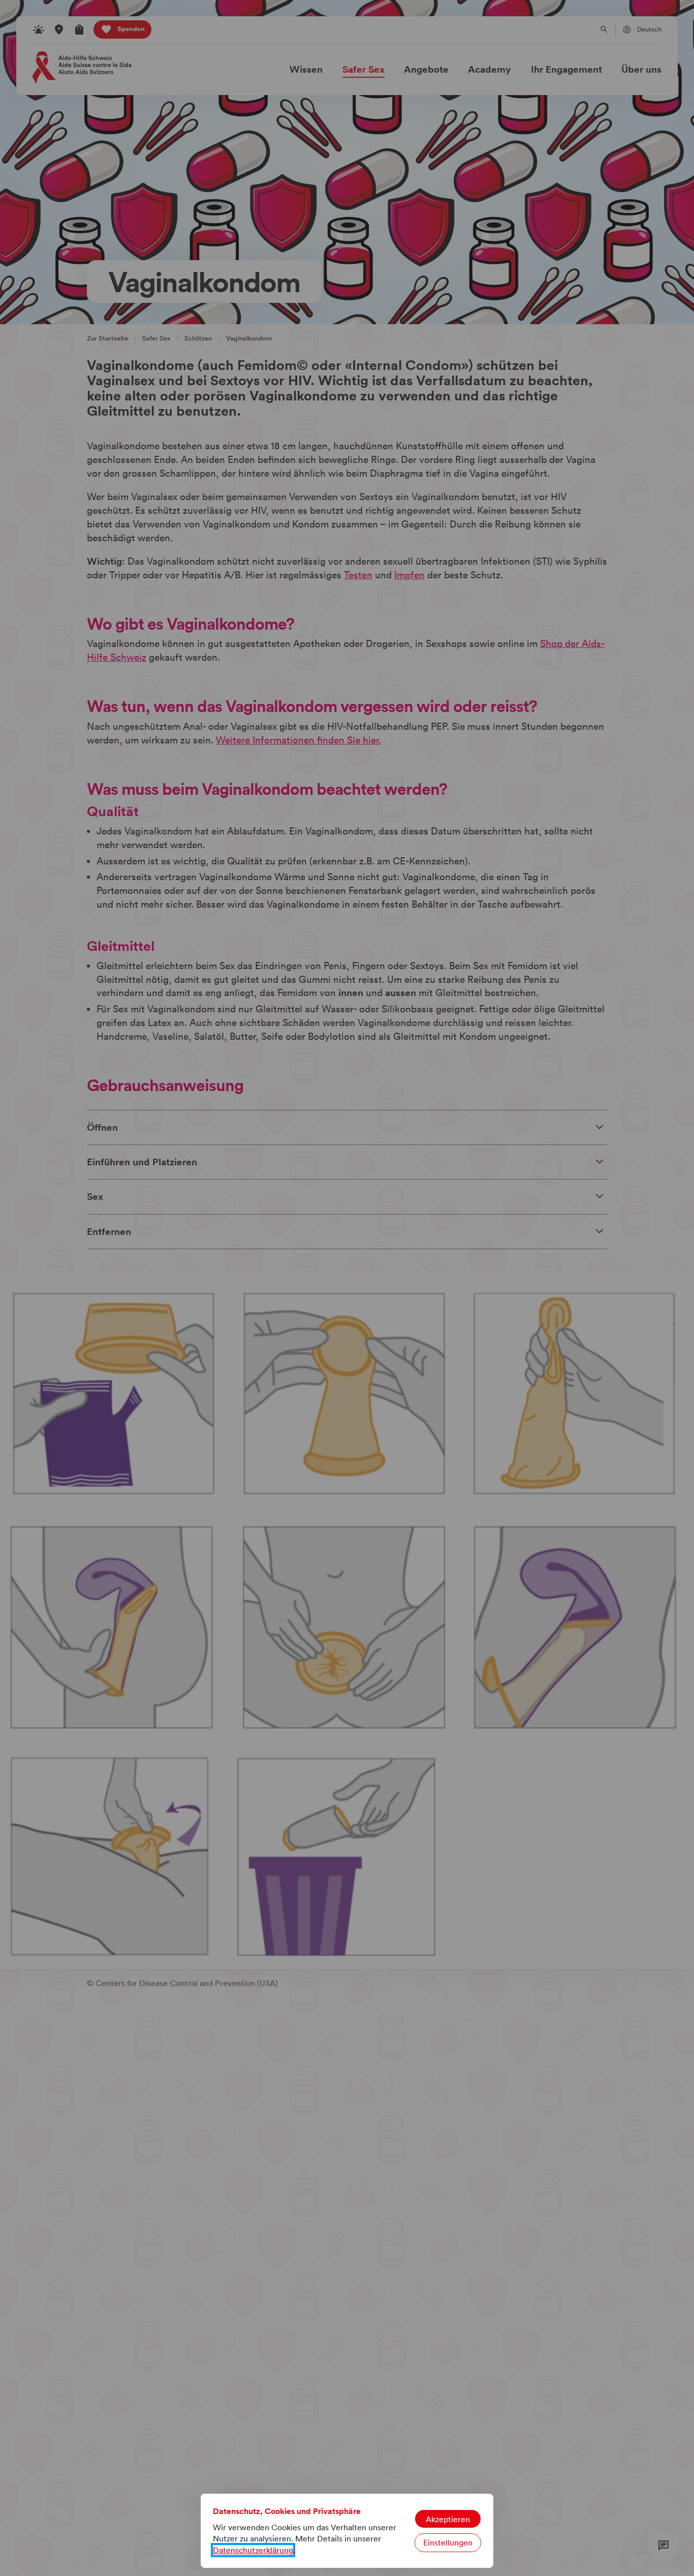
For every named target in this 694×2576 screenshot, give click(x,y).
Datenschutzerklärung (253, 2550)
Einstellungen (448, 2542)
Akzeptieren (448, 2519)
